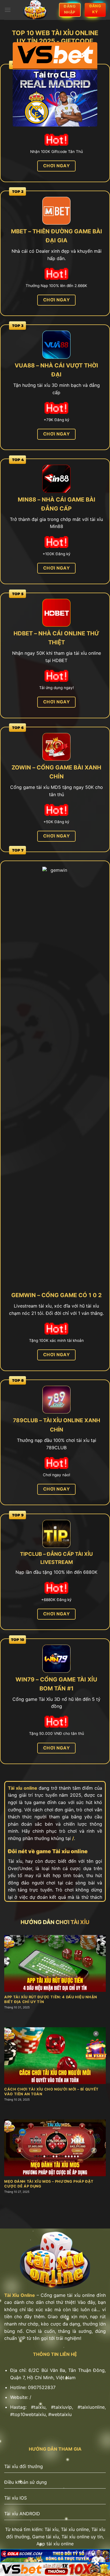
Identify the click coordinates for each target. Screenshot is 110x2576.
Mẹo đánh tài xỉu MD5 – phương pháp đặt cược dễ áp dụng (49, 2184)
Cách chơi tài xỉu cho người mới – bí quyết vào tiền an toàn (51, 2092)
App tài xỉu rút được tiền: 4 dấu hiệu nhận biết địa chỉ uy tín (51, 1999)
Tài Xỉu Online (20, 2295)
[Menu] (8, 10)
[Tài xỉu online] (35, 10)
